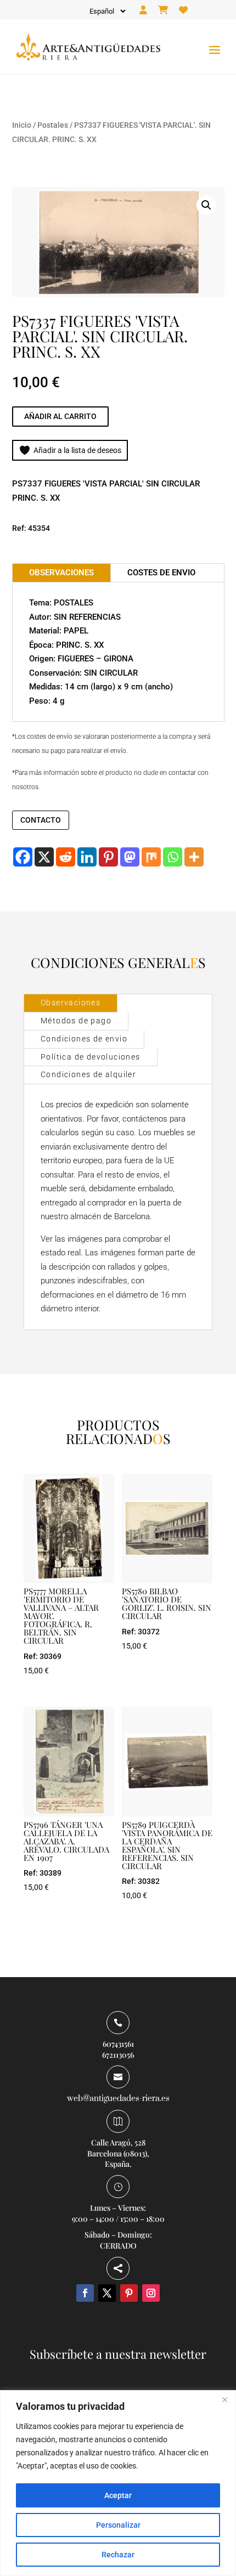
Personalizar (118, 2525)
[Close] (224, 2399)
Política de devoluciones (91, 1057)
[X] (44, 857)
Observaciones (71, 1003)
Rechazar (118, 2555)
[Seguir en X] (107, 2293)
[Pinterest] (108, 857)
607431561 (118, 2044)
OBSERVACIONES (61, 573)
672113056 (118, 2055)
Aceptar (118, 2495)
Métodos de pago (76, 1021)
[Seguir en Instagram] (151, 2293)
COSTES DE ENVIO (161, 573)
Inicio (22, 125)
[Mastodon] (130, 857)
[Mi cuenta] (143, 10)
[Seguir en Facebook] (85, 2293)
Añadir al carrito (60, 416)
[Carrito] (163, 10)
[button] (206, 205)
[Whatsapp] (173, 857)
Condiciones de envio (84, 1039)
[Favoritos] (183, 10)
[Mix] (151, 857)
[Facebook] (23, 857)
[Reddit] (66, 857)
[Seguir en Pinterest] (129, 2293)
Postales (53, 125)
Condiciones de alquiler (88, 1074)
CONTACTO (41, 820)
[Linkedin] (87, 857)
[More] (194, 857)
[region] (118, 2483)
